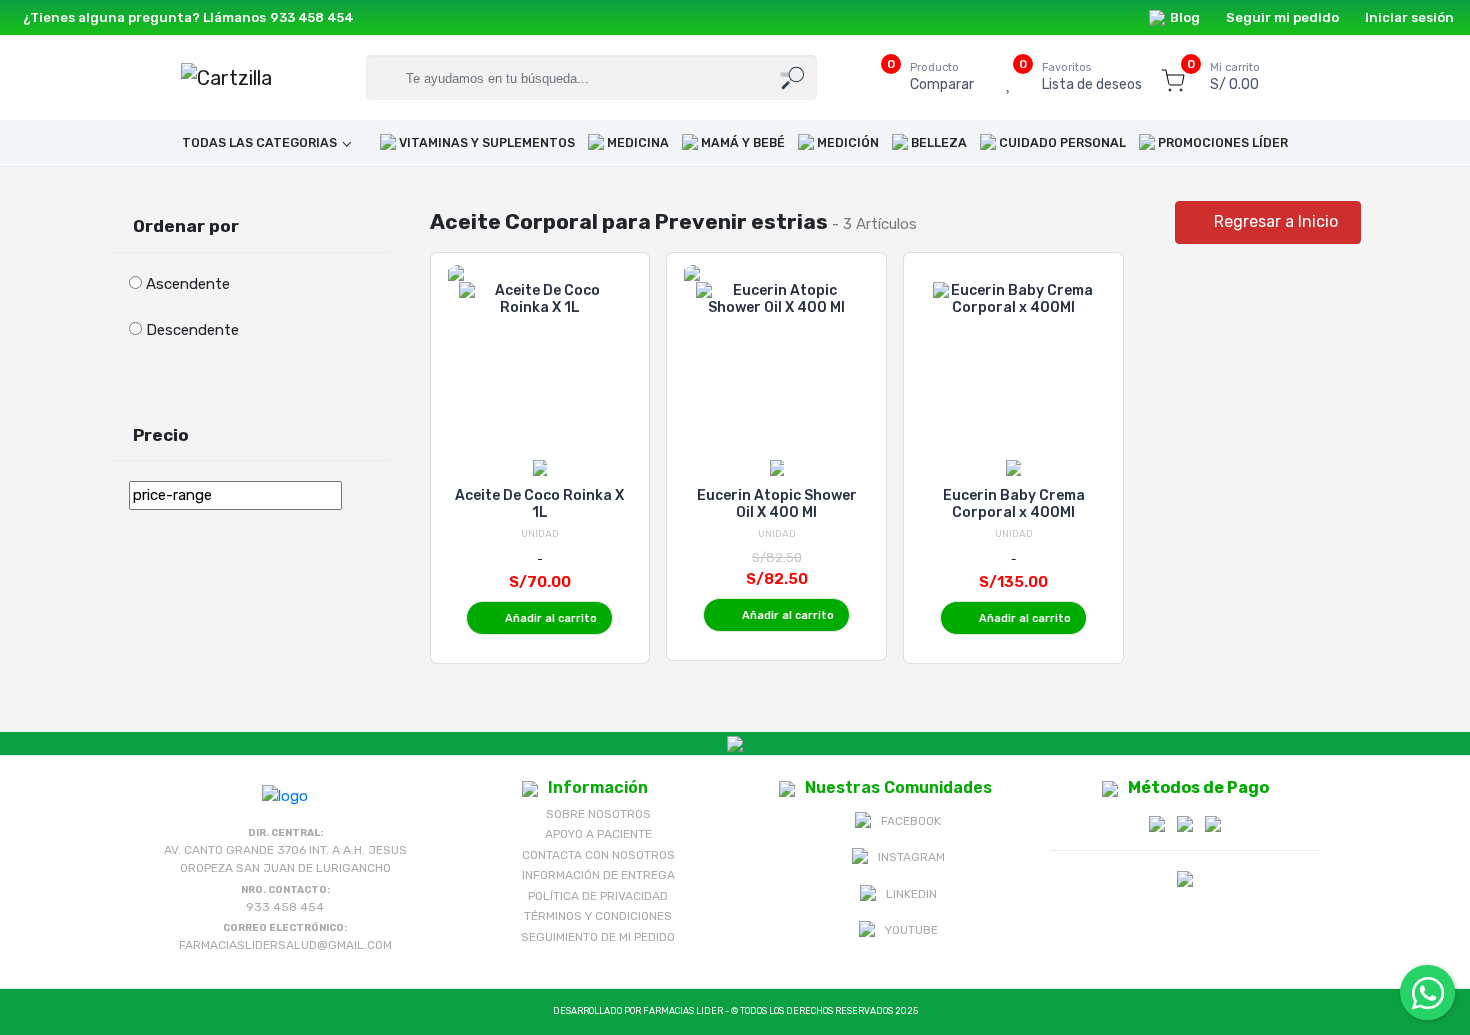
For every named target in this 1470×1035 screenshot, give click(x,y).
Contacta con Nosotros (598, 855)
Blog (1185, 17)
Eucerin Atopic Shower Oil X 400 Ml (777, 504)
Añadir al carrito (551, 618)
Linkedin (911, 894)
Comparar (942, 77)
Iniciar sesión (1409, 17)
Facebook (911, 821)
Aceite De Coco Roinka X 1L (539, 504)
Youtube (911, 930)
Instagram (911, 857)
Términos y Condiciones (598, 916)
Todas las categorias (259, 142)
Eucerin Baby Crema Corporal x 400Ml (1014, 504)
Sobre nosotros (598, 814)
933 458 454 (312, 17)
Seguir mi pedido (1282, 17)
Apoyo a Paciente (598, 834)
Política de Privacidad (598, 896)
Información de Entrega (598, 875)
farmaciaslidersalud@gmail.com (285, 945)
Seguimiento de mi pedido (598, 937)
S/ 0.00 (1235, 77)
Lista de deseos (1092, 77)
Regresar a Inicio (1274, 221)
